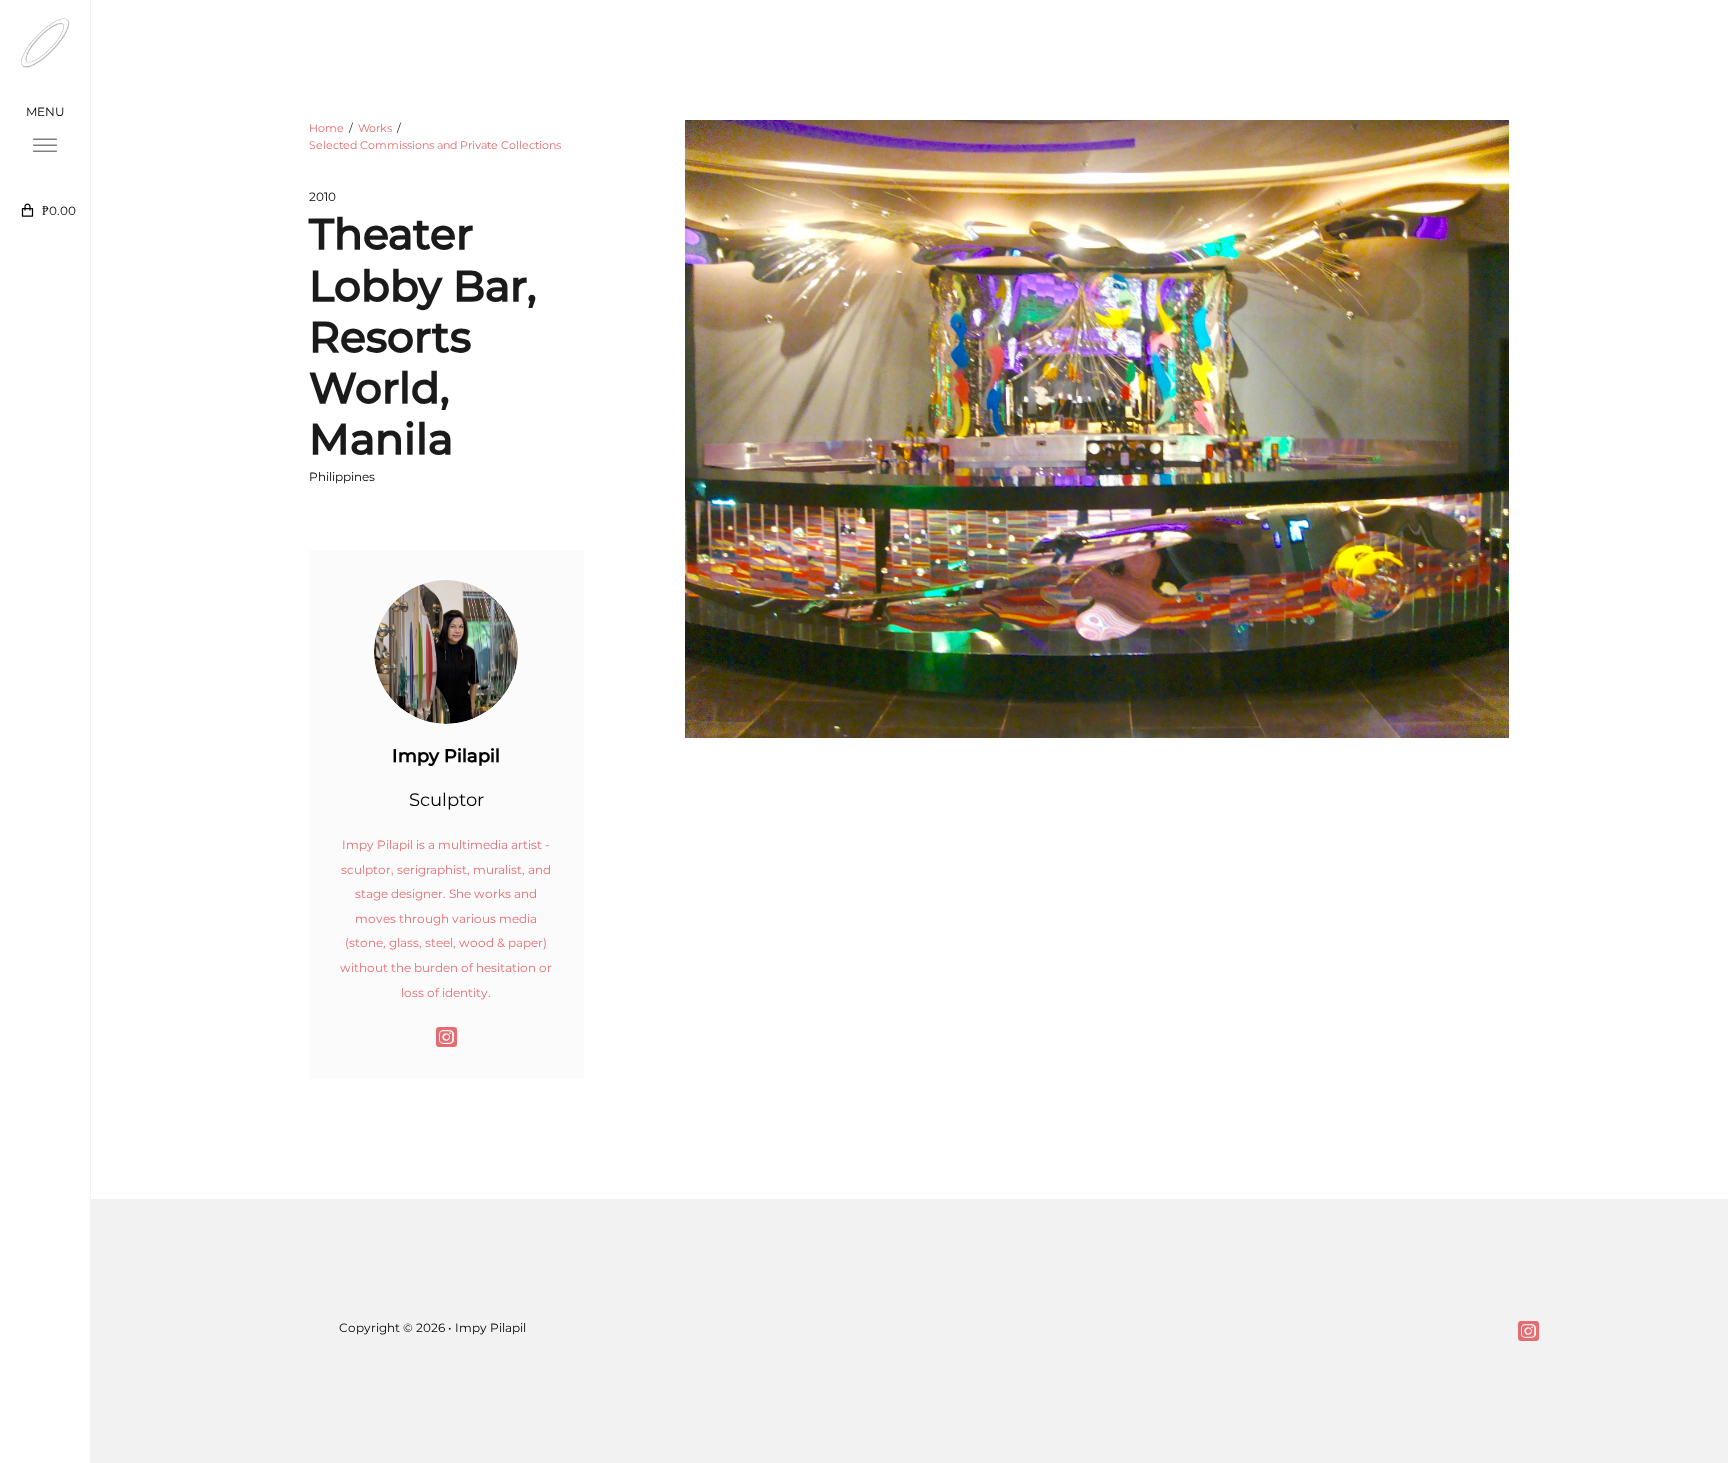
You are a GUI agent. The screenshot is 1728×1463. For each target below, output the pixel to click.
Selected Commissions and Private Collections (435, 145)
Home (326, 128)
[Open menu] (45, 146)
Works (375, 128)
